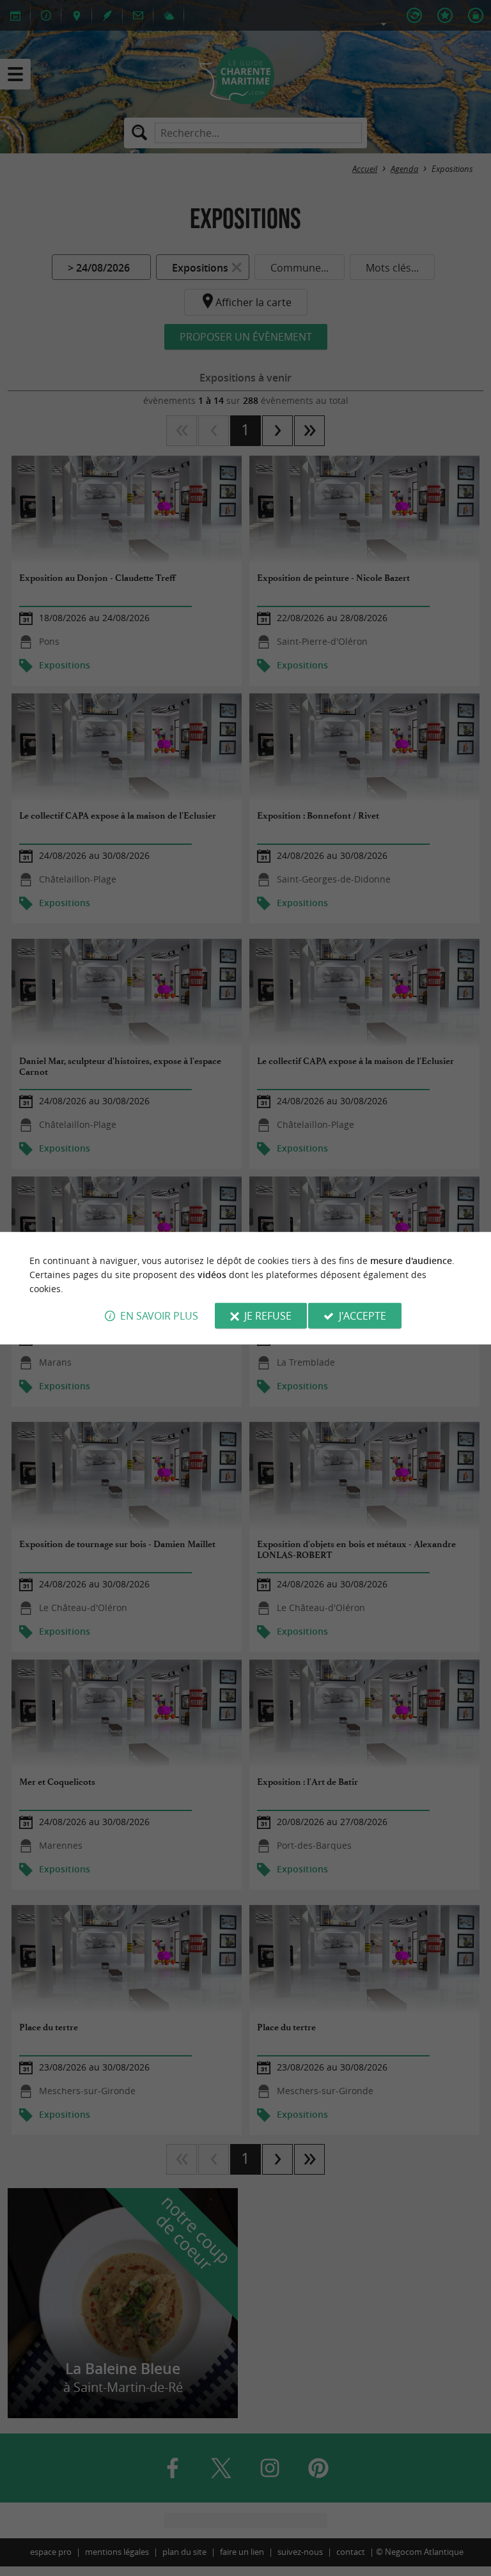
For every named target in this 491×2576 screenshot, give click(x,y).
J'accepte (362, 1316)
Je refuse (268, 1316)
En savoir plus (159, 1316)
